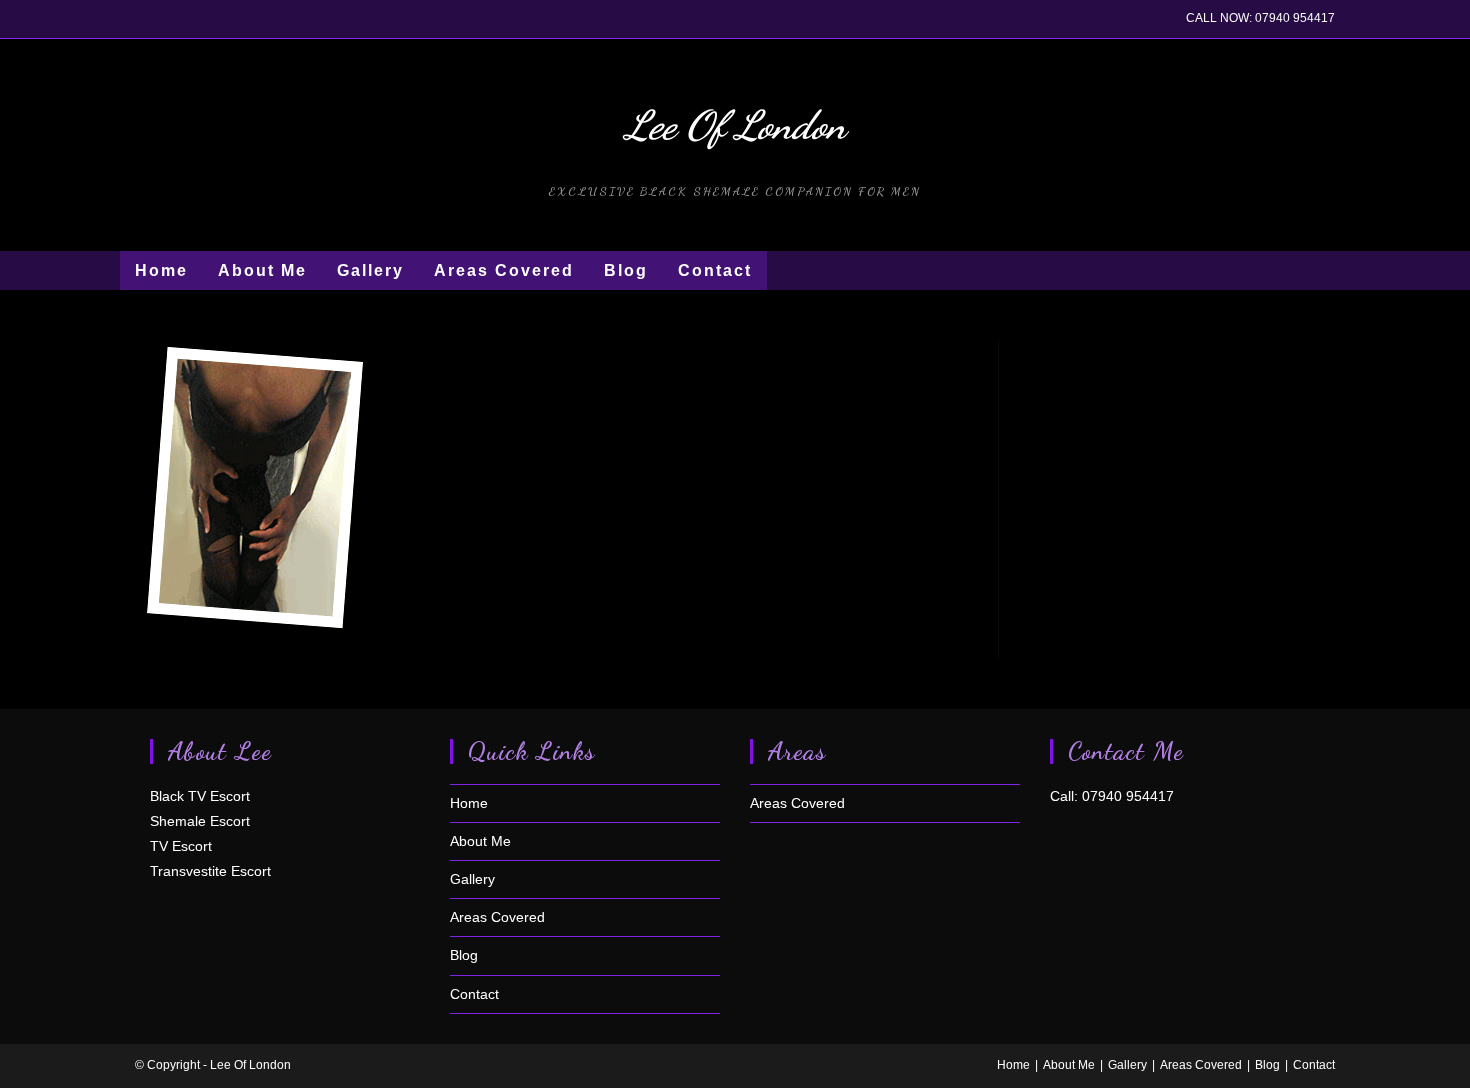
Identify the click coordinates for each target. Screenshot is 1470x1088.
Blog (464, 955)
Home (469, 803)
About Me (480, 841)
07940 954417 (1295, 18)
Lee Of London (735, 125)
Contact (474, 994)
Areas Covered (497, 917)
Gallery (472, 879)
